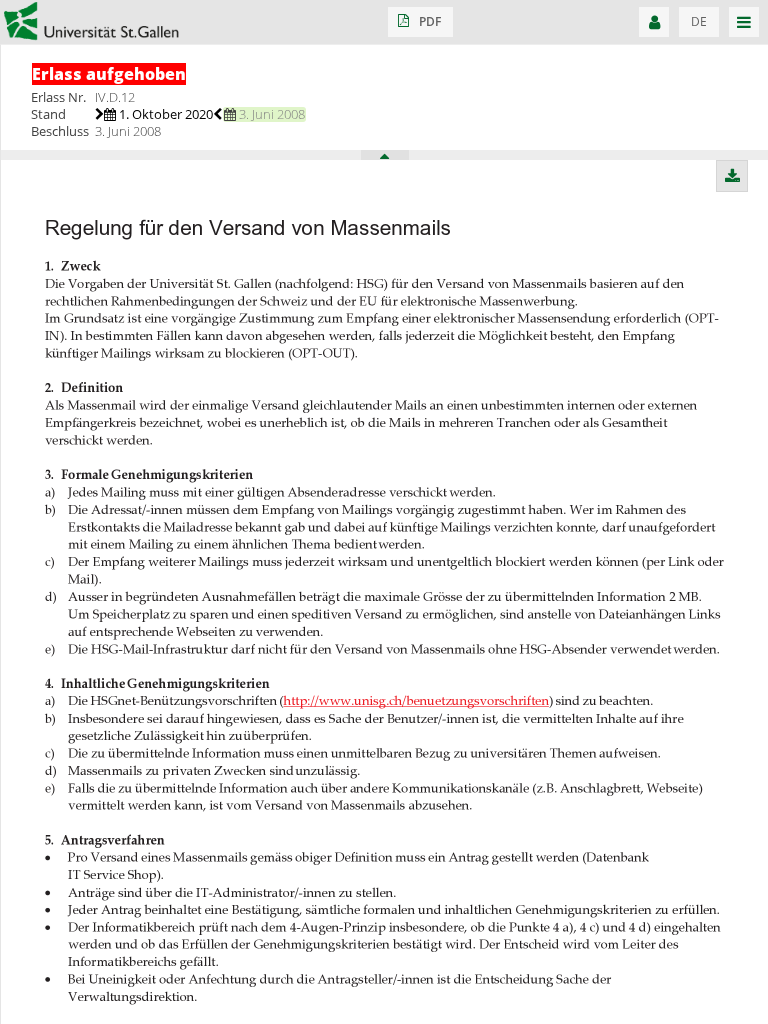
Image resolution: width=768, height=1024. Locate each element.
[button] (420, 22)
